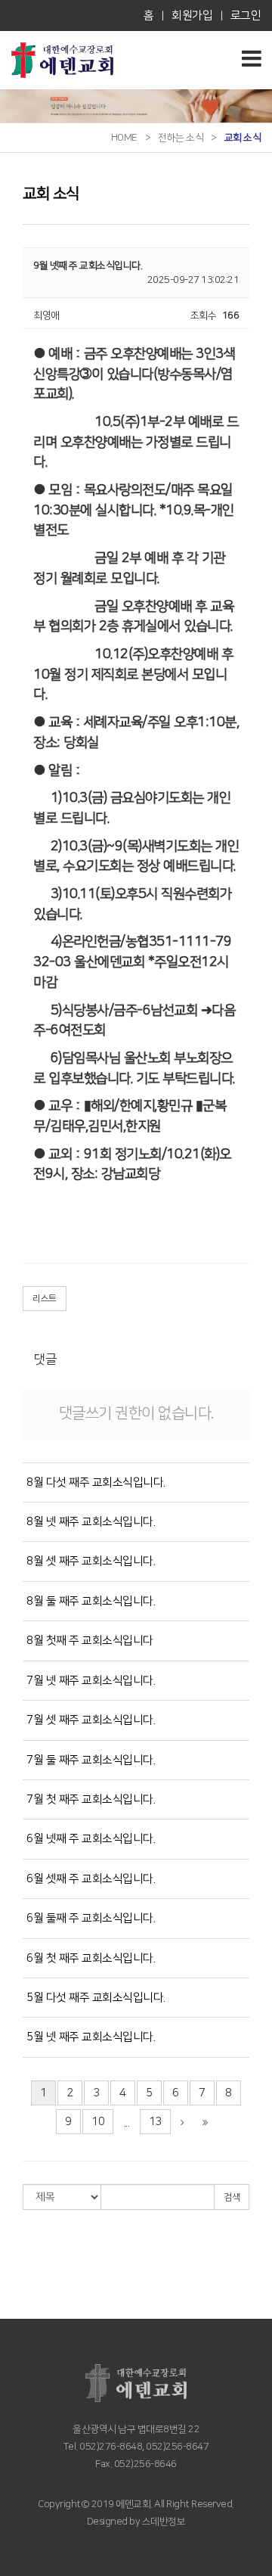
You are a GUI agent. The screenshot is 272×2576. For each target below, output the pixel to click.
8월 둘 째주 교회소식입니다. (91, 1601)
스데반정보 (162, 2522)
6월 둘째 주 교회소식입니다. (91, 1918)
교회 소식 (243, 138)
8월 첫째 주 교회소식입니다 (90, 1641)
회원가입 (192, 16)
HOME (124, 138)
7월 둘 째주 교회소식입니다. (91, 1760)
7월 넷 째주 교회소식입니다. (91, 1681)
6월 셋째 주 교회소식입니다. (91, 1879)
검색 (232, 2197)
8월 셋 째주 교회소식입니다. (91, 1561)
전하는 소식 (181, 138)
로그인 (246, 16)
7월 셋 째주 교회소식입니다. (91, 1720)
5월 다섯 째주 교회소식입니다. (96, 1998)
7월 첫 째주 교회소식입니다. (91, 1799)
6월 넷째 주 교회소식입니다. (91, 1839)
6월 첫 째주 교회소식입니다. (91, 1958)
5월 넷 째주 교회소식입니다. (91, 2037)
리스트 (45, 1299)
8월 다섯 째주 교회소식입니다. (96, 1482)
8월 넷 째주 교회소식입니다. (91, 1522)
